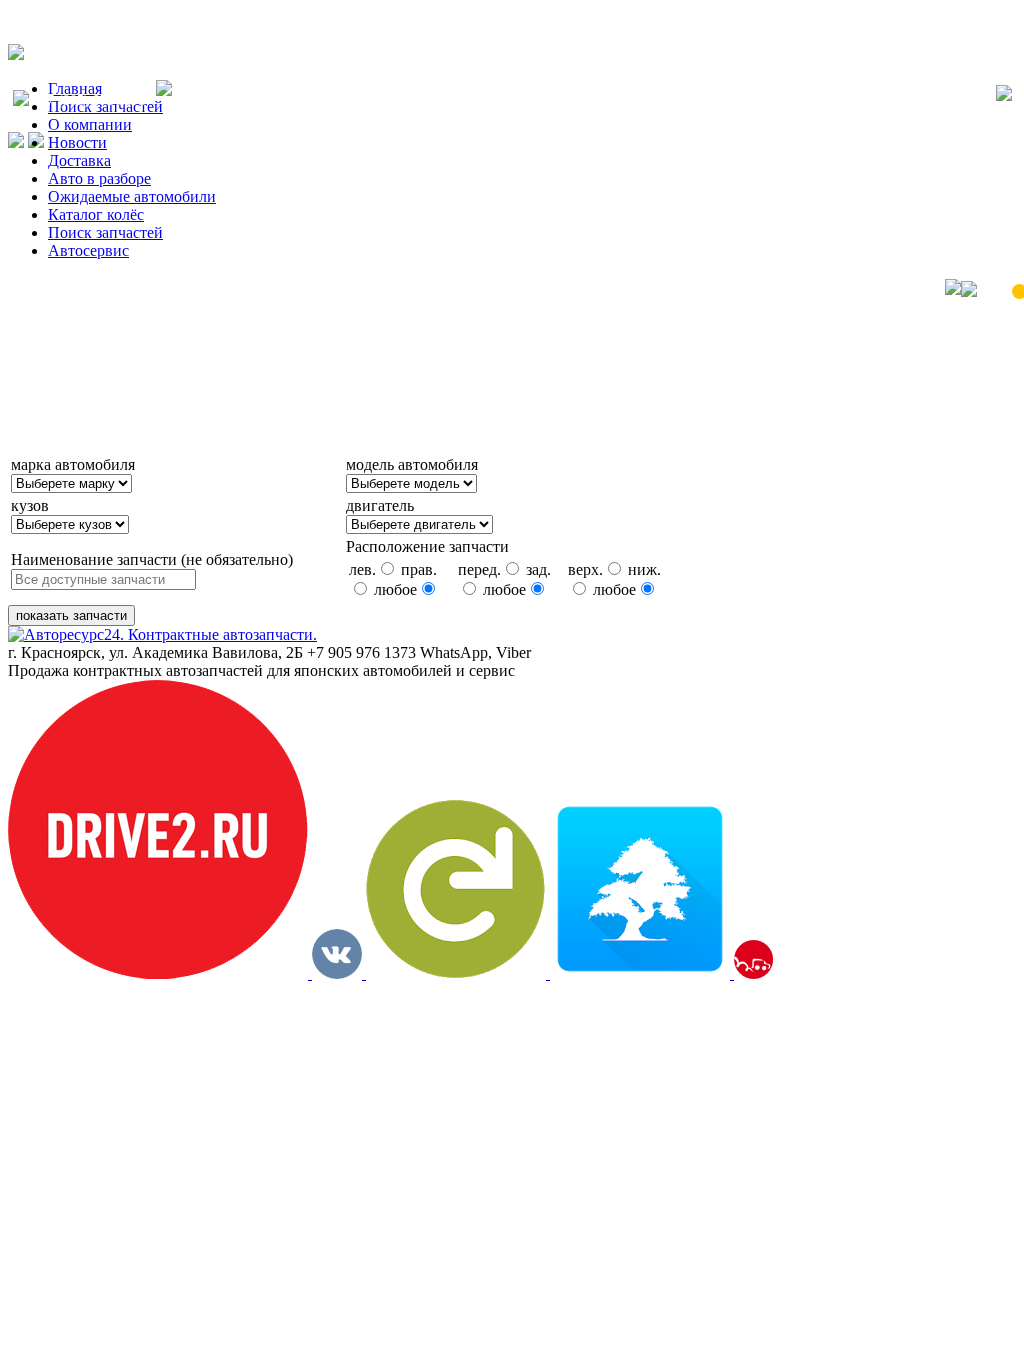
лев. (362, 569)
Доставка (79, 160)
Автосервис (88, 250)
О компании (90, 124)
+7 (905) (92, 100)
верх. (585, 569)
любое (395, 589)
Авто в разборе (99, 178)
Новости (77, 142)
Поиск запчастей (105, 232)
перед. (479, 569)
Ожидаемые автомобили (132, 196)
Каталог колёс (96, 214)
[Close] (1004, 95)
